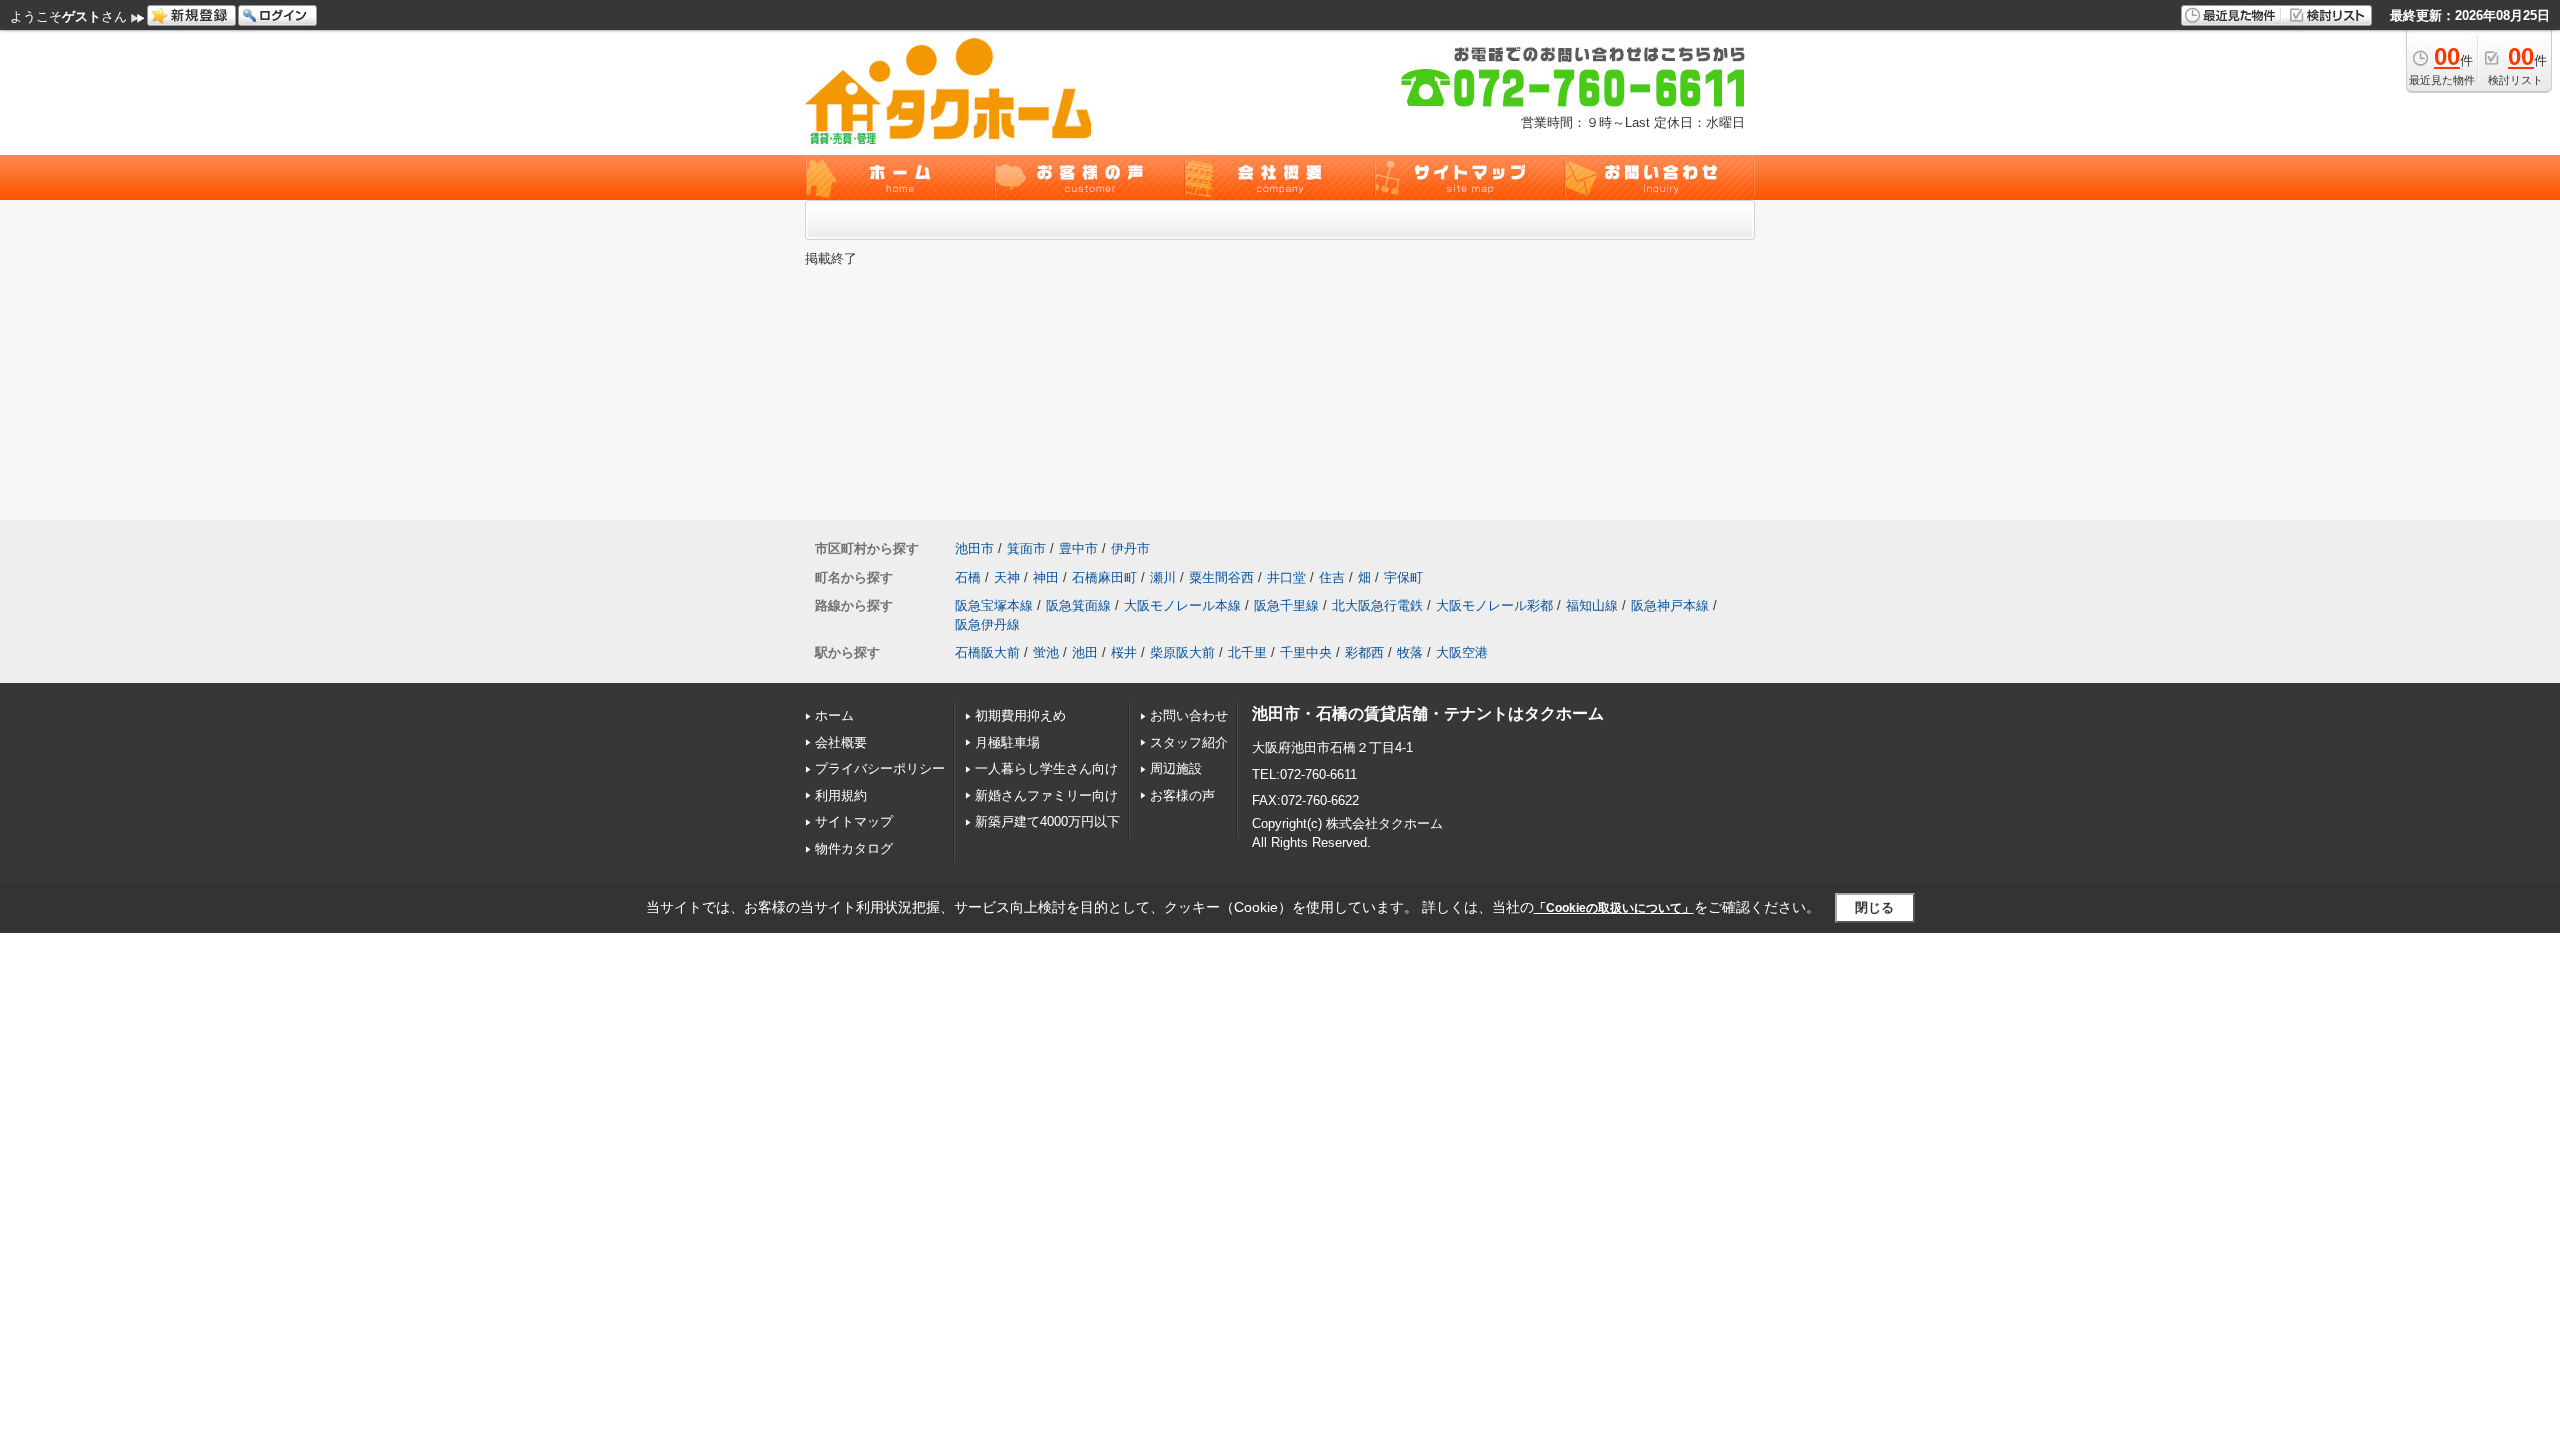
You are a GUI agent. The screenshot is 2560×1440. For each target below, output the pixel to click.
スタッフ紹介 (1189, 742)
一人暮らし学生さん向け (1046, 768)
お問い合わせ (1189, 715)
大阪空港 (1462, 652)
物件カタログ (854, 848)
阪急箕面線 (1078, 605)
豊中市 (1078, 548)
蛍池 (1046, 652)
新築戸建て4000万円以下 (1047, 821)
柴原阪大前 (1182, 652)
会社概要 (841, 742)
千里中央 (1306, 652)
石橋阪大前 (987, 652)
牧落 (1410, 652)
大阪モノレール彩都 (1494, 605)
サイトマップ (854, 821)
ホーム (834, 715)
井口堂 (1286, 577)
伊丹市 (1130, 548)
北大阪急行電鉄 (1377, 605)
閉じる (1874, 907)
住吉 (1332, 577)
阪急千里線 (1286, 605)
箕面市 (1026, 548)
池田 (1085, 652)
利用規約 (841, 795)
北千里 (1247, 652)
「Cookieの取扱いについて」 (1614, 908)
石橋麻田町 (1104, 577)
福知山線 (1592, 605)
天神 (1007, 577)
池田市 (974, 548)
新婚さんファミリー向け (1046, 795)
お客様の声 (1182, 795)
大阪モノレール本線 (1182, 605)
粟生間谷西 (1221, 577)
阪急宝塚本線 (994, 605)
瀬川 (1163, 577)
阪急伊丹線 (987, 624)
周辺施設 (1176, 768)
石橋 (968, 577)
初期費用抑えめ (1020, 715)
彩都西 (1364, 652)
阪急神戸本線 (1670, 605)
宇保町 (1403, 577)
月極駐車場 (1007, 742)
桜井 (1124, 652)
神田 (1046, 577)
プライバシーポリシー (880, 768)
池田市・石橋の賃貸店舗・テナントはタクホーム (1428, 713)
